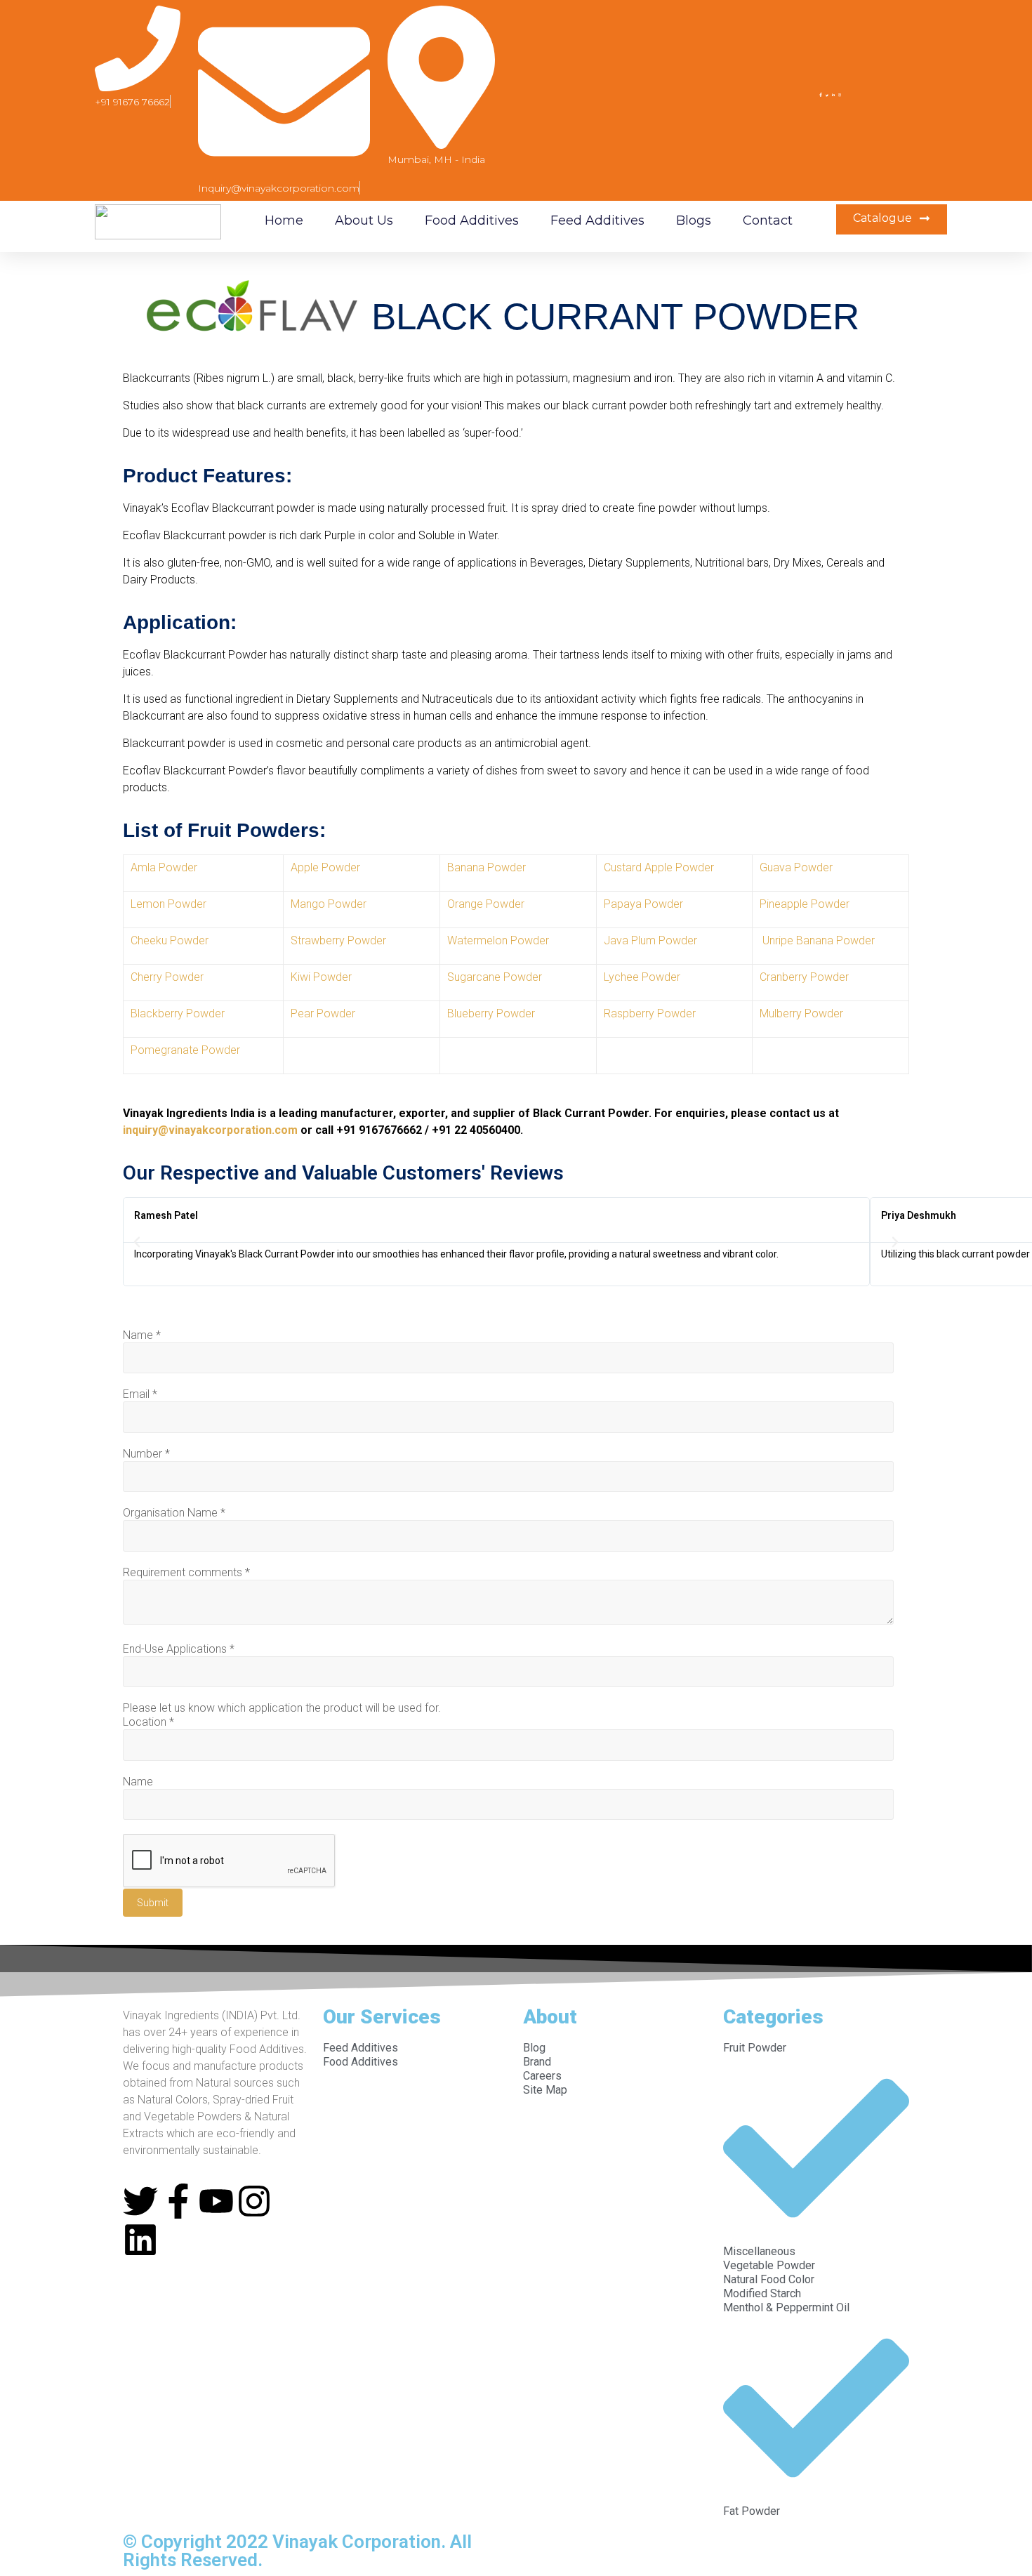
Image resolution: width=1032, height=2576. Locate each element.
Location (148, 1722)
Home (284, 220)
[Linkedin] (140, 2240)
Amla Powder (164, 867)
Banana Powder (487, 867)
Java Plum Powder (650, 940)
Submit (153, 1903)
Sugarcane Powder (495, 977)
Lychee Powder (642, 977)
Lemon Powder (168, 904)
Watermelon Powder (498, 940)
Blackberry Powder (178, 1013)
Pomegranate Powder (185, 1050)
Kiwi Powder (321, 977)
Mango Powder (329, 904)
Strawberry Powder (338, 940)
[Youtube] (216, 2201)
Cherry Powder (167, 977)
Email (140, 1394)
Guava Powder (796, 867)
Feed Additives (597, 220)
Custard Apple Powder (659, 867)
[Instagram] (254, 2201)
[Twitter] (140, 2201)
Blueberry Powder (491, 1013)
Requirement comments (186, 1572)
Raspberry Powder (650, 1013)
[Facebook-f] (178, 2201)
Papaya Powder (643, 904)
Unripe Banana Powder (817, 940)
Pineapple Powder (805, 904)
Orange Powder (486, 904)
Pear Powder (323, 1013)
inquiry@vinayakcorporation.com (210, 1130)
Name (142, 1335)
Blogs (694, 220)
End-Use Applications (179, 1649)
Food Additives (472, 220)
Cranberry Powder (804, 977)
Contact (768, 220)
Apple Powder (325, 867)
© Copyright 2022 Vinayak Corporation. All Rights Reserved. (297, 2551)
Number (146, 1454)
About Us (364, 220)
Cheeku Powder (170, 940)
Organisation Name (174, 1513)
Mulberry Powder (801, 1013)
